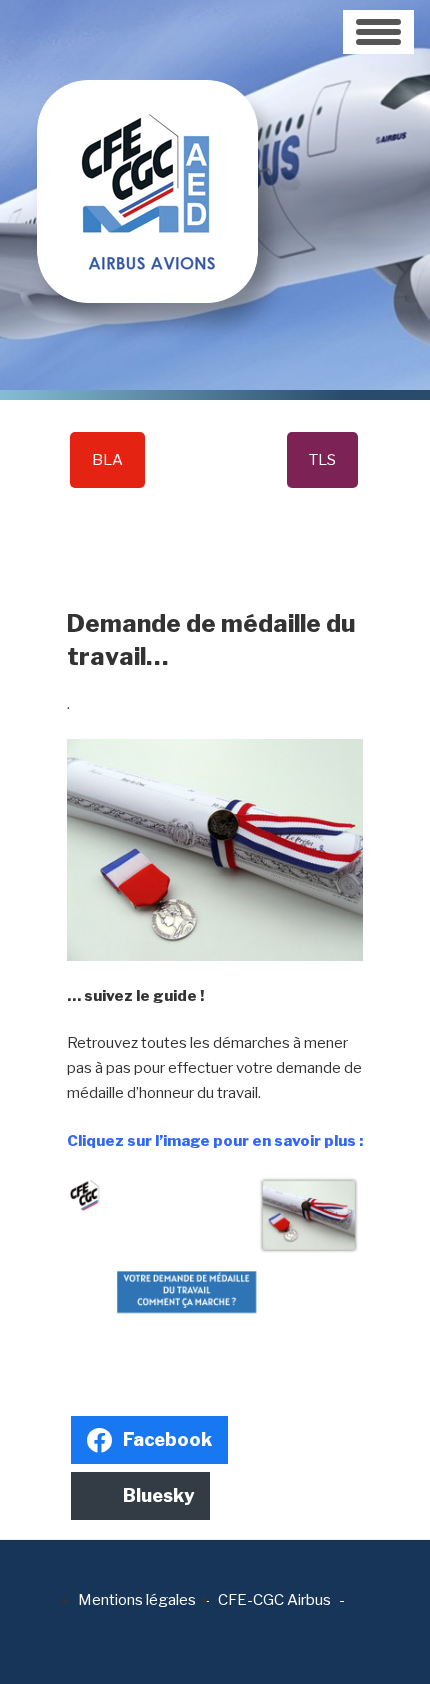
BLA (107, 460)
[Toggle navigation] (378, 32)
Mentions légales (137, 1600)
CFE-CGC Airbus (274, 1600)
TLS (322, 460)
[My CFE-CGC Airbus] (147, 150)
